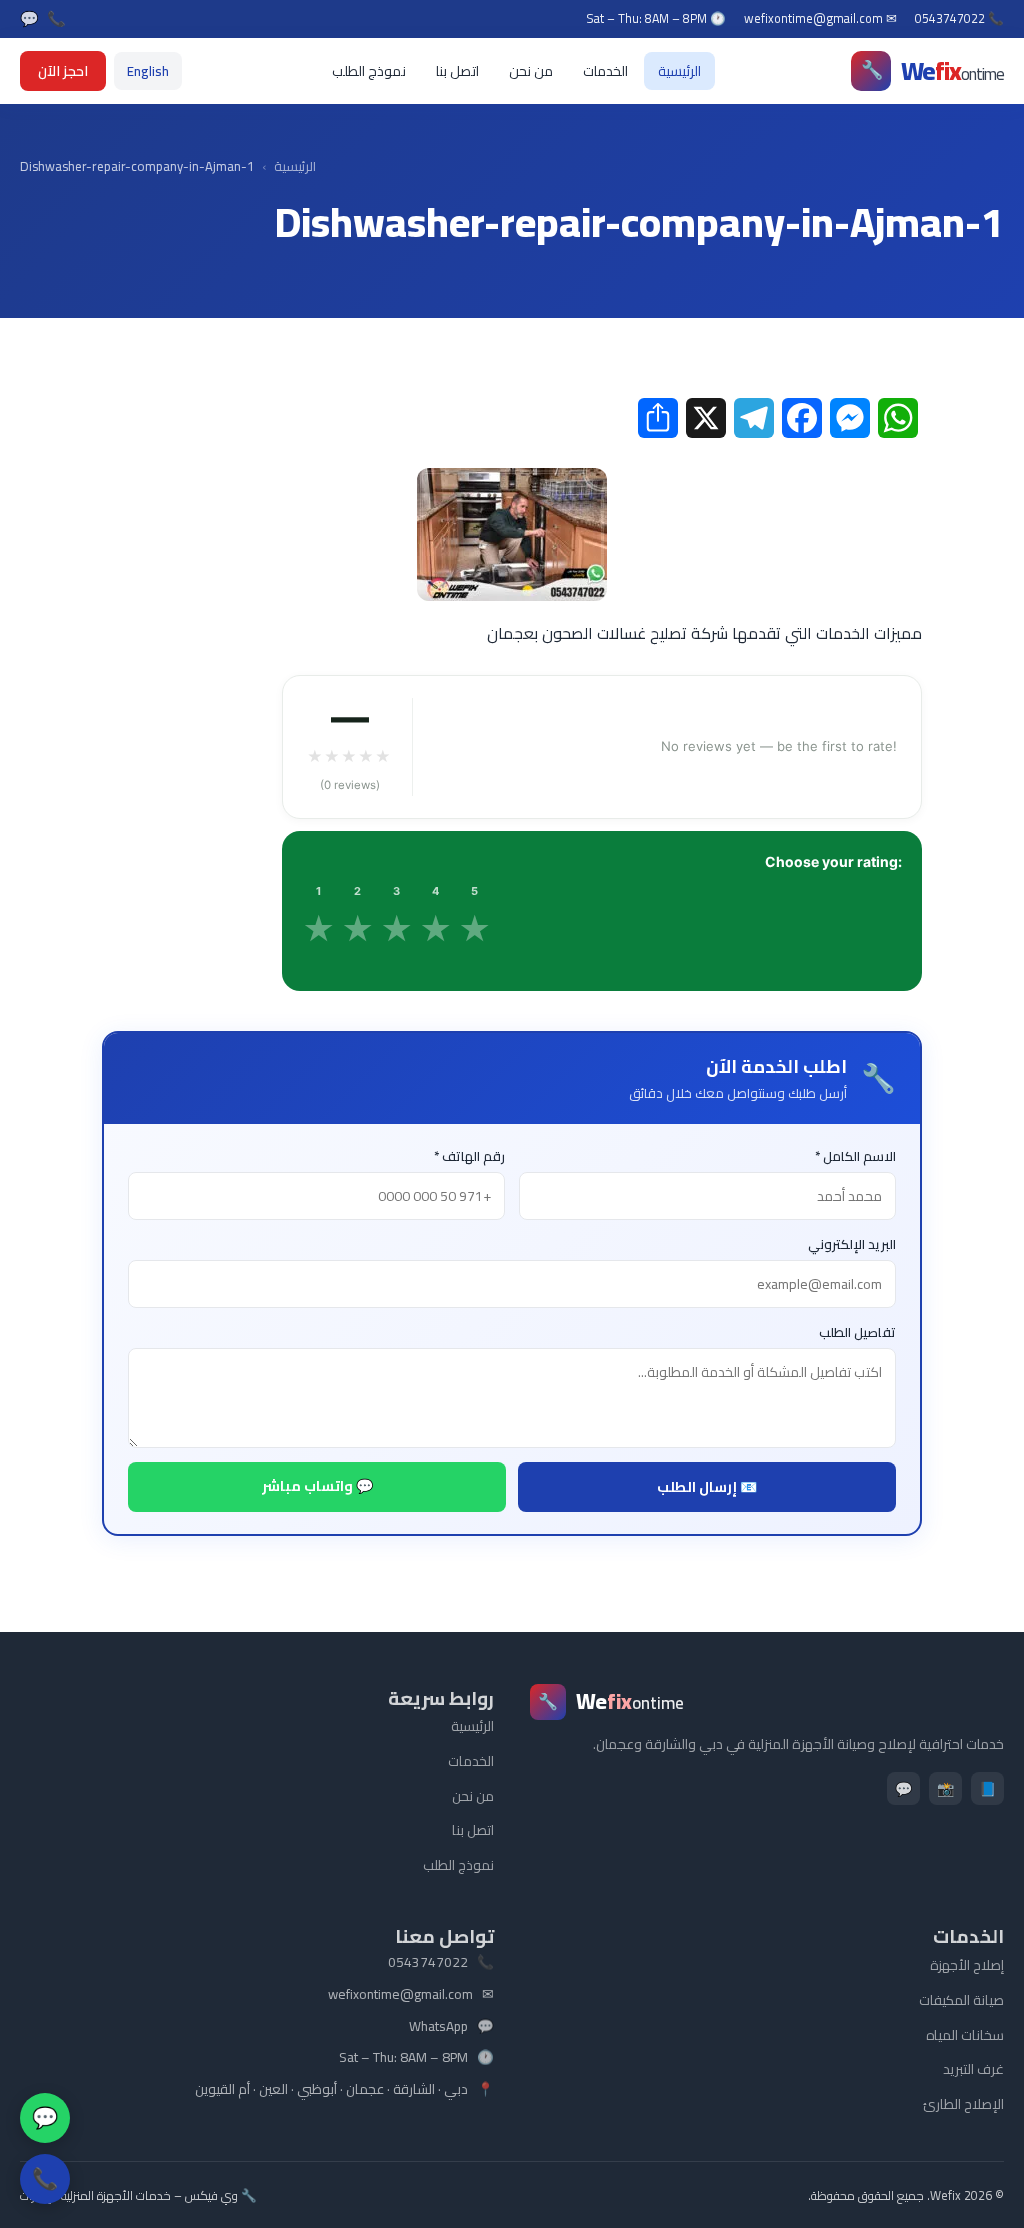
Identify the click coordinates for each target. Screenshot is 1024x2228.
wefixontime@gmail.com (400, 1995)
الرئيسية (679, 71)
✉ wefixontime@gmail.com (820, 19)
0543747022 (428, 1963)
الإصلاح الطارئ (963, 2104)
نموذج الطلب (369, 71)
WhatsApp (438, 2027)
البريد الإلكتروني (852, 1244)
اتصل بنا (457, 71)
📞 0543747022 (959, 19)
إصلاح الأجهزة (967, 1965)
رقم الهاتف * (469, 1156)
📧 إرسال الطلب (707, 1487)
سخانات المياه (965, 2035)
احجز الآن (63, 71)
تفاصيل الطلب (857, 1332)
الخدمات (605, 71)
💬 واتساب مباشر (317, 1486)
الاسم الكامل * (855, 1156)
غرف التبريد (973, 2069)
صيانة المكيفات (961, 2000)
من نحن (531, 71)
